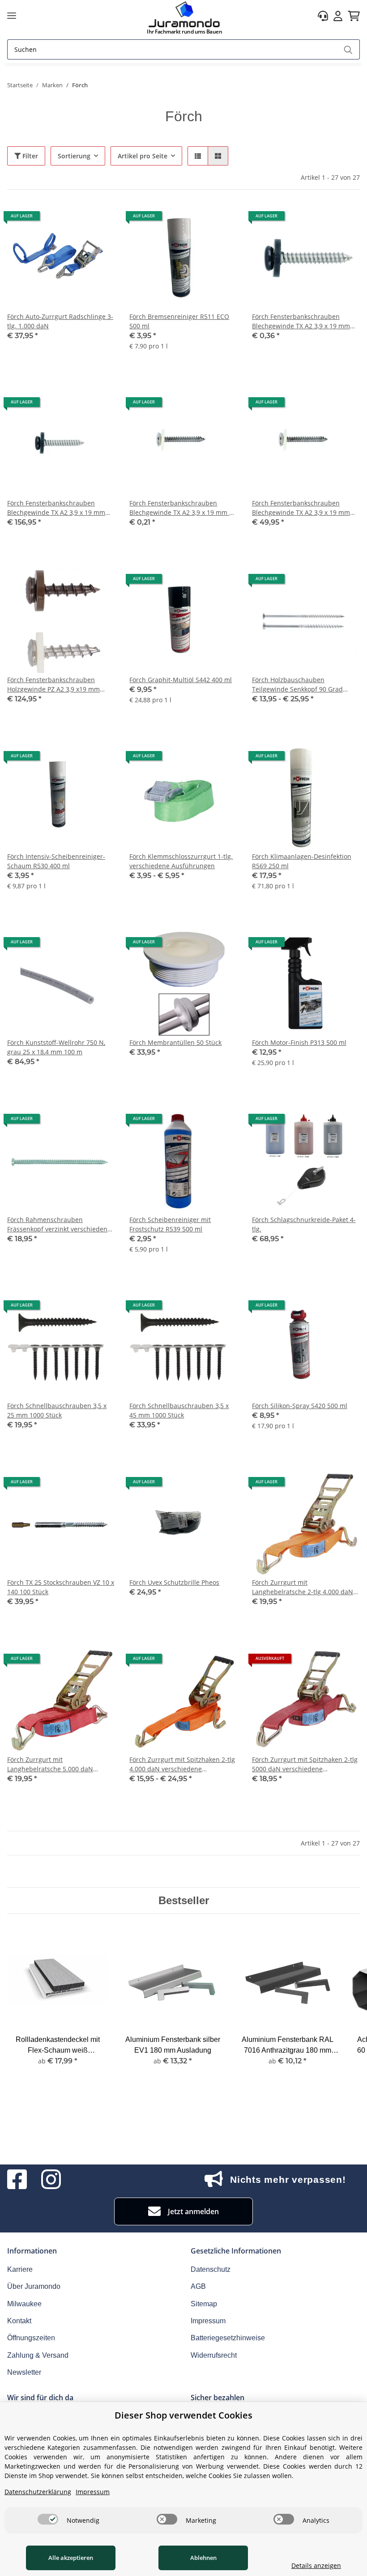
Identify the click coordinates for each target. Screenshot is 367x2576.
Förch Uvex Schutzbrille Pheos (174, 1582)
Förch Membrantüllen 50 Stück (175, 1042)
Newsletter (24, 2372)
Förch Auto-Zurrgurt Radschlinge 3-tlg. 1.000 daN (60, 321)
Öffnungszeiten (31, 2338)
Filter (29, 156)
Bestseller (184, 1900)
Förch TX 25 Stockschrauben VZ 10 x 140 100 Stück (61, 1587)
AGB (198, 2286)
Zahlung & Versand (38, 2355)
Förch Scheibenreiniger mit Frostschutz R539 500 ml (170, 1224)
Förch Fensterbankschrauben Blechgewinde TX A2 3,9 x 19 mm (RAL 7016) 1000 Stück (56, 508)
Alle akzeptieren (71, 2558)
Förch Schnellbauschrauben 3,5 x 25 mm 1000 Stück (57, 1410)
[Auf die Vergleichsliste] (77, 219)
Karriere (20, 2269)
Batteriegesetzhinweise (228, 2338)
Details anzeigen (316, 2565)
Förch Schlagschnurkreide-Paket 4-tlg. (304, 1224)
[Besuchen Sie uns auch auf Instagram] (51, 2179)
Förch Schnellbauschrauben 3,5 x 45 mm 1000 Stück (179, 1410)
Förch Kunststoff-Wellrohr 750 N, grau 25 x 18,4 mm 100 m (56, 1047)
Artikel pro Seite (143, 156)
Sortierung (74, 156)
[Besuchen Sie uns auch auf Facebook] (17, 2179)
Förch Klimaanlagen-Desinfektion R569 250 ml (302, 861)
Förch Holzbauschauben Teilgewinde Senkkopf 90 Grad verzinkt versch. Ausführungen (298, 685)
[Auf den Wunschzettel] (100, 219)
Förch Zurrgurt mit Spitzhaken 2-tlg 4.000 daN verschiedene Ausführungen (182, 1764)
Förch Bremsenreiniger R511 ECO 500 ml (179, 321)
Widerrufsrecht (214, 2355)
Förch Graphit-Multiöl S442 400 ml (181, 680)
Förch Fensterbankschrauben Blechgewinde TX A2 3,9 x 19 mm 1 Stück (181, 508)
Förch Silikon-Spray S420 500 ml (300, 1406)
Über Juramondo (34, 2286)
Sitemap (204, 2304)
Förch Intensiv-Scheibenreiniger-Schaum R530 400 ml (56, 861)
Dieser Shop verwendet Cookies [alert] (183, 2415)
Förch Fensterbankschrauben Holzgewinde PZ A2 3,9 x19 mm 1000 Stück (53, 685)
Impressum (208, 2321)
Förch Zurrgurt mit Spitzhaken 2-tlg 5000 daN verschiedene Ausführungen (305, 1764)
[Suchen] (348, 49)
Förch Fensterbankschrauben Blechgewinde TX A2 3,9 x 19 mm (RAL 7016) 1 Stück (301, 321)
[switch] (48, 2519)
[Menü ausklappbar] (12, 16)
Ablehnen (203, 2558)
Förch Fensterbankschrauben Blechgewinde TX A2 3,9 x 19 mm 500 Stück (301, 508)
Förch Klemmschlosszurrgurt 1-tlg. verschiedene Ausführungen (181, 861)
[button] (323, 16)
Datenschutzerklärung (38, 2492)
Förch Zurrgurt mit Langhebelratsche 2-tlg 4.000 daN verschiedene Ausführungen (303, 1587)
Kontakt (19, 2321)
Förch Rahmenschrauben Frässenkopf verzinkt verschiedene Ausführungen (59, 1224)
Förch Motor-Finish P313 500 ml (299, 1042)
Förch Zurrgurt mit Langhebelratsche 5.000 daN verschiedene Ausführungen (50, 1764)
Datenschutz (211, 2269)
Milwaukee (24, 2304)
